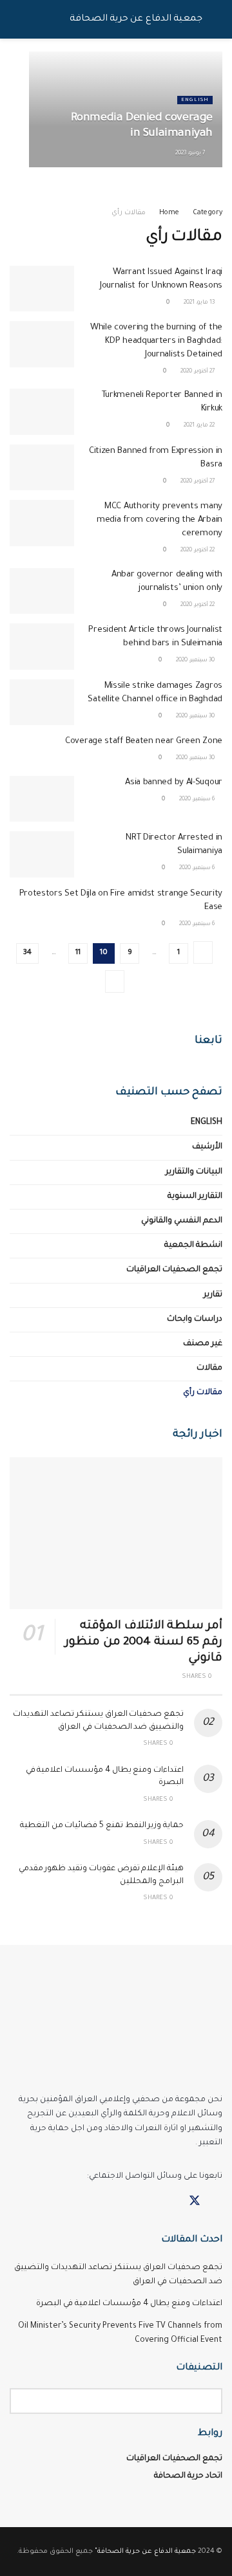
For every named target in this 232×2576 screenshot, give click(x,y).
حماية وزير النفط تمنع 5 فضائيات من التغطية (102, 1826)
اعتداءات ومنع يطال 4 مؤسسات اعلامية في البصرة (129, 2304)
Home (169, 213)
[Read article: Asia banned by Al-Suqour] (42, 799)
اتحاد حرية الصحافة (188, 2476)
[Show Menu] (217, 19)
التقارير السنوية (195, 1197)
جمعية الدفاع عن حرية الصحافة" (145, 2552)
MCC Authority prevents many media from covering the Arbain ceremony (159, 520)
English (195, 100)
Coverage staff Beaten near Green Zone (144, 741)
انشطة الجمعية (193, 1246)
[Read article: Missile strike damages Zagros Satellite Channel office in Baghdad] (42, 703)
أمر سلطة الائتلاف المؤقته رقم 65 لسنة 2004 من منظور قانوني (144, 1642)
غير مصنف (203, 1344)
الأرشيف (207, 1147)
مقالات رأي (129, 213)
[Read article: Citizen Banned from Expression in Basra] (42, 468)
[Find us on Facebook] (218, 2202)
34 (27, 953)
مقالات (209, 1368)
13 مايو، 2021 (200, 303)
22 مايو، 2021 (200, 426)
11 (78, 953)
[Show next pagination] (115, 981)
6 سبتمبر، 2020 (198, 800)
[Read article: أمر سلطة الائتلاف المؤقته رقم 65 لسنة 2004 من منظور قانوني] (116, 1533)
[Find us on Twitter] (195, 2202)
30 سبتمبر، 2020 (196, 661)
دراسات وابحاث (195, 1320)
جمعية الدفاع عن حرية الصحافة (136, 19)
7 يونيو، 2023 (191, 154)
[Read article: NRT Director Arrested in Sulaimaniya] (42, 854)
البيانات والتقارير (194, 1172)
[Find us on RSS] (150, 2202)
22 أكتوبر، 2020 (198, 551)
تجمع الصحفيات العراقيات (174, 1270)
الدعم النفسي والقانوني (182, 1221)
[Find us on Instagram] (171, 2202)
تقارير (213, 1295)
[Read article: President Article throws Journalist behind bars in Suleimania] (42, 647)
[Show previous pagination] (203, 952)
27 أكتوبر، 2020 (198, 372)
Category (208, 213)
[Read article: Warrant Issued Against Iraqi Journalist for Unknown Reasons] (42, 289)
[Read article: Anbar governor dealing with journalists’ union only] (42, 591)
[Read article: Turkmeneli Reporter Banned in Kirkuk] (42, 412)
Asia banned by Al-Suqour (174, 783)
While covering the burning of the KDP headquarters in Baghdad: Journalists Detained (156, 341)
